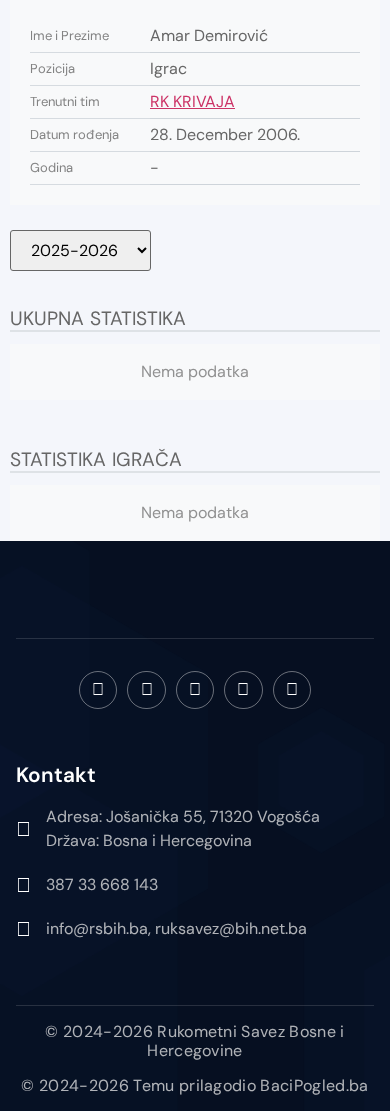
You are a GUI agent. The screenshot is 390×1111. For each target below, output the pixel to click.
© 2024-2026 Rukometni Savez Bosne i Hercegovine (194, 1041)
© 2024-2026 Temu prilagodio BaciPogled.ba (194, 1085)
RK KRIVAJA (192, 101)
